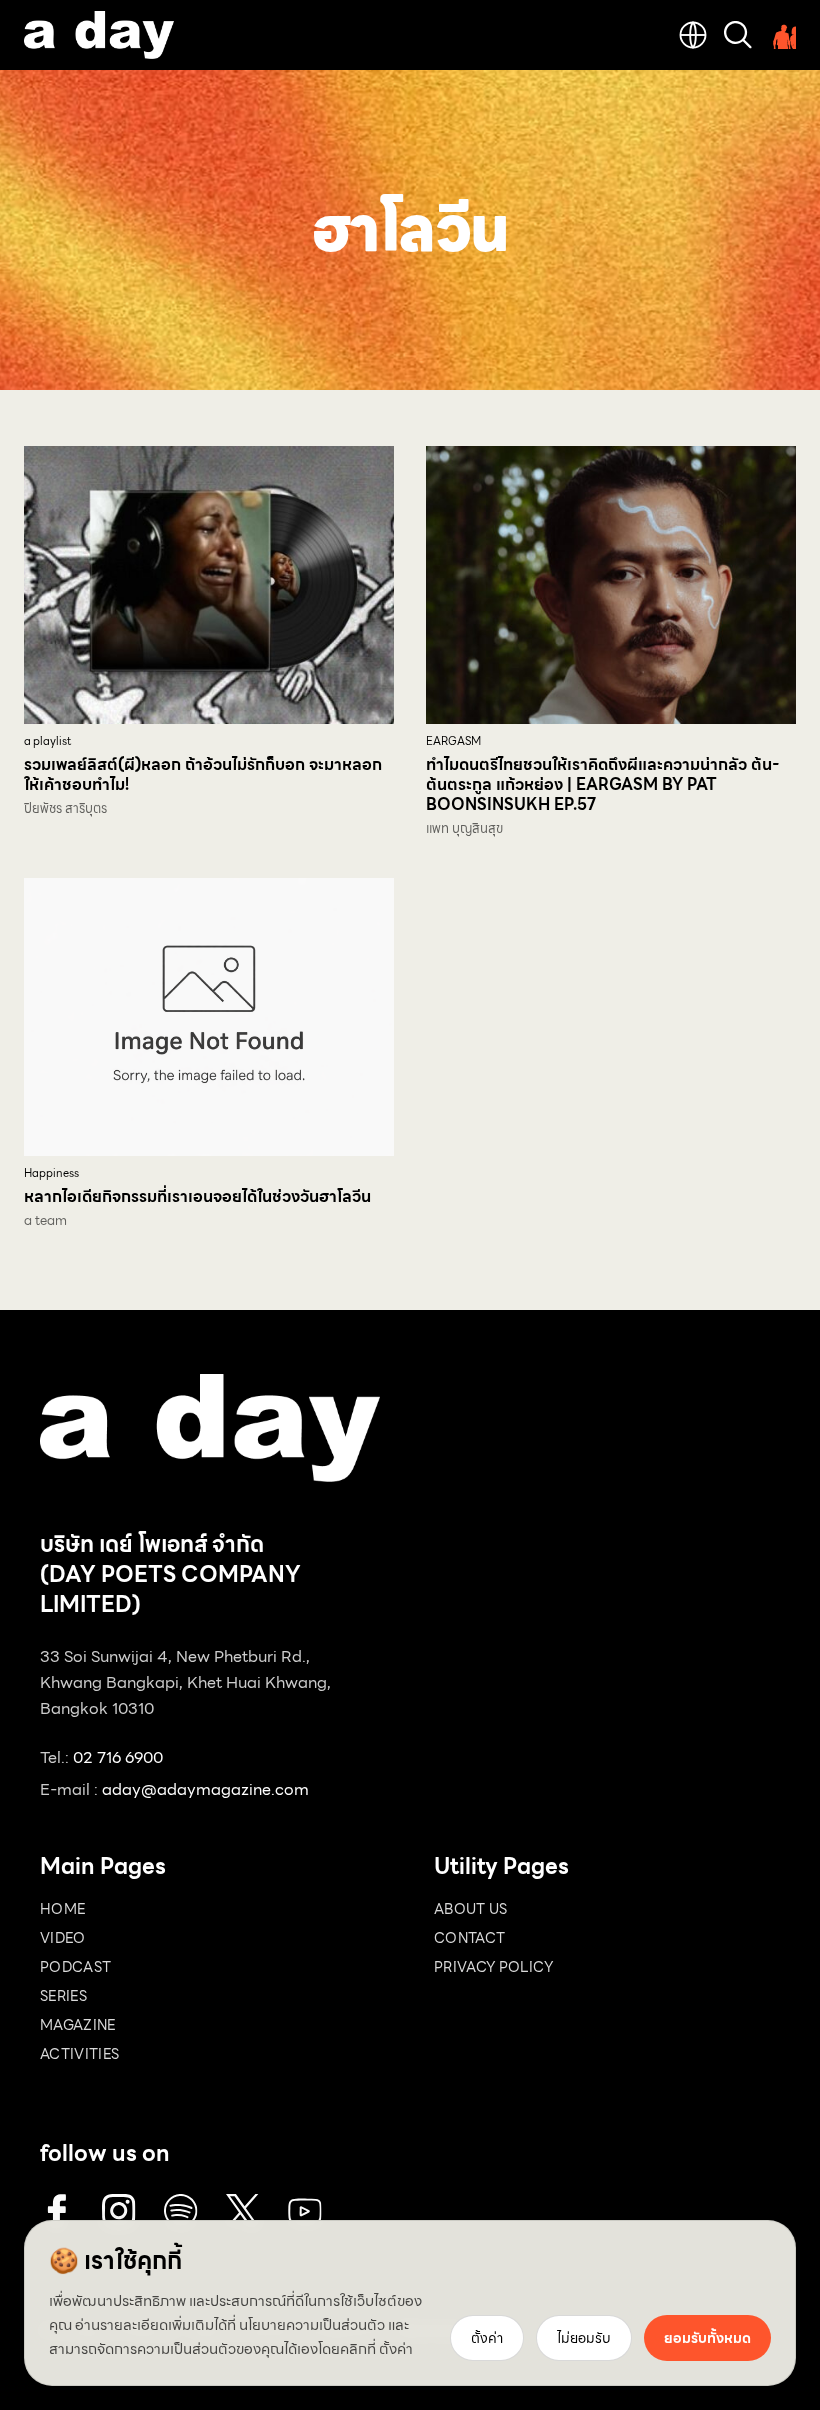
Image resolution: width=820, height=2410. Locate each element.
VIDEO (63, 1938)
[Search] (738, 35)
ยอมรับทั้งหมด (707, 2338)
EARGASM (453, 741)
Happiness (51, 1173)
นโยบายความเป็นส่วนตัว (312, 2325)
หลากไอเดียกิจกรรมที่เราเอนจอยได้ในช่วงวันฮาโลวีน (197, 1196)
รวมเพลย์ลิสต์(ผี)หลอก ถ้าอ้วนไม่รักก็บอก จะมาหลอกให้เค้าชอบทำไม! (203, 774)
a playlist (47, 741)
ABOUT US (471, 1909)
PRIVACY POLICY (493, 1967)
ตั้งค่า (396, 2349)
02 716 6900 (118, 1757)
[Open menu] (782, 35)
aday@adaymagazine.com (205, 1789)
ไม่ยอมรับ (584, 2338)
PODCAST (75, 1967)
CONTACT (469, 1938)
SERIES (63, 1996)
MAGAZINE (78, 2025)
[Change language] (693, 35)
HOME (62, 1909)
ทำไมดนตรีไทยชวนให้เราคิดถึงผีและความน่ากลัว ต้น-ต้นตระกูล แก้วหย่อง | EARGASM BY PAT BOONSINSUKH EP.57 (602, 784)
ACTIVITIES (80, 2054)
